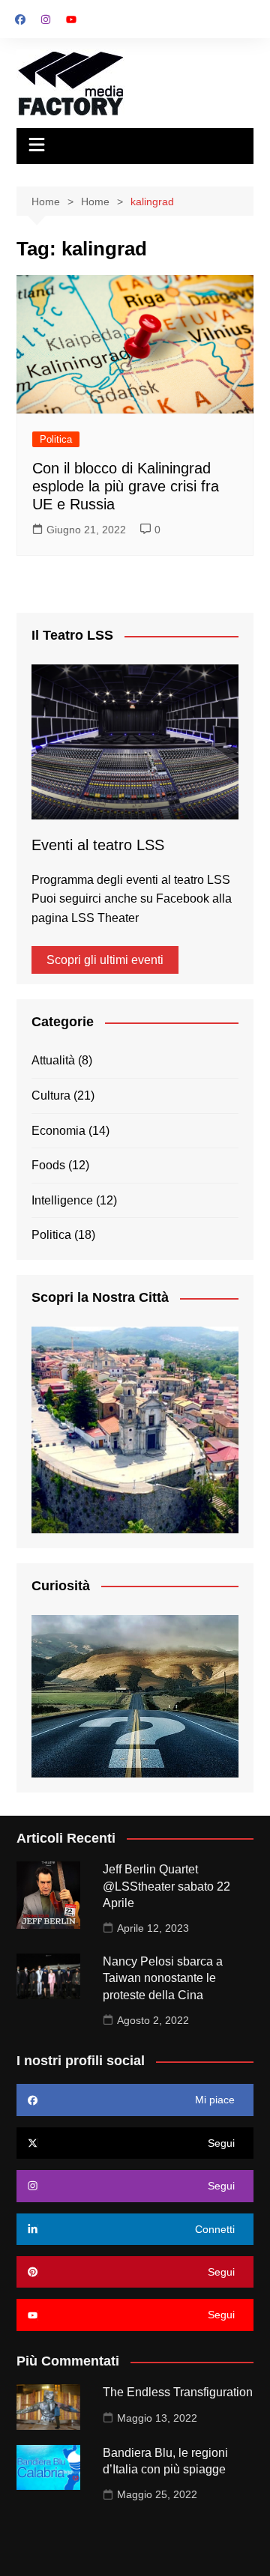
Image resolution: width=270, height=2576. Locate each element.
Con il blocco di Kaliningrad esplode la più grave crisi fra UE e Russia (126, 486)
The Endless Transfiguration (178, 2392)
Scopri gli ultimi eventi (105, 960)
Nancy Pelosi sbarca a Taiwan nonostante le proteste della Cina (163, 1978)
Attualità (53, 1060)
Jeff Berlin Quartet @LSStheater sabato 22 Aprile (166, 1886)
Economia (58, 1131)
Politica (56, 439)
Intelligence (62, 1200)
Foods (48, 1165)
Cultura (51, 1095)
